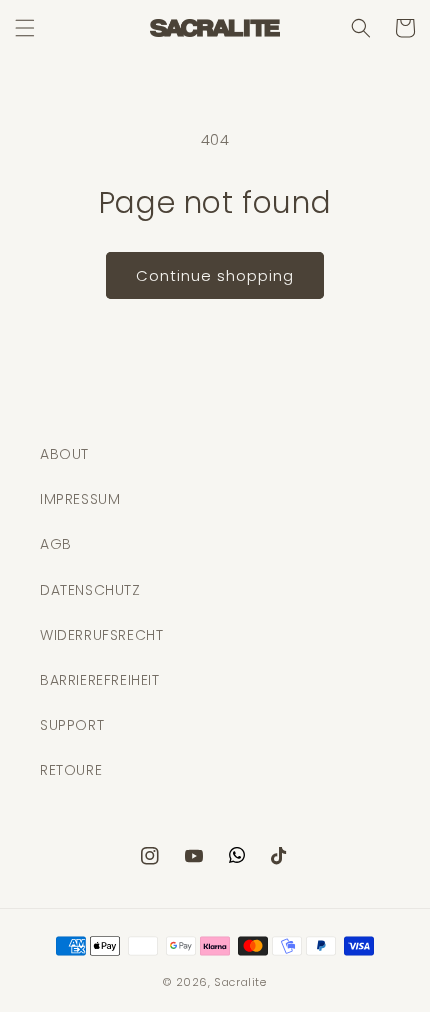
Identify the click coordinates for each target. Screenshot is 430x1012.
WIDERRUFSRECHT (101, 635)
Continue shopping (215, 275)
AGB (56, 544)
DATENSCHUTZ (90, 590)
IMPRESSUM (80, 499)
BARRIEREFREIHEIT (100, 680)
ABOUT (64, 454)
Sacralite (240, 982)
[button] (25, 28)
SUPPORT (72, 725)
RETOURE (71, 770)
